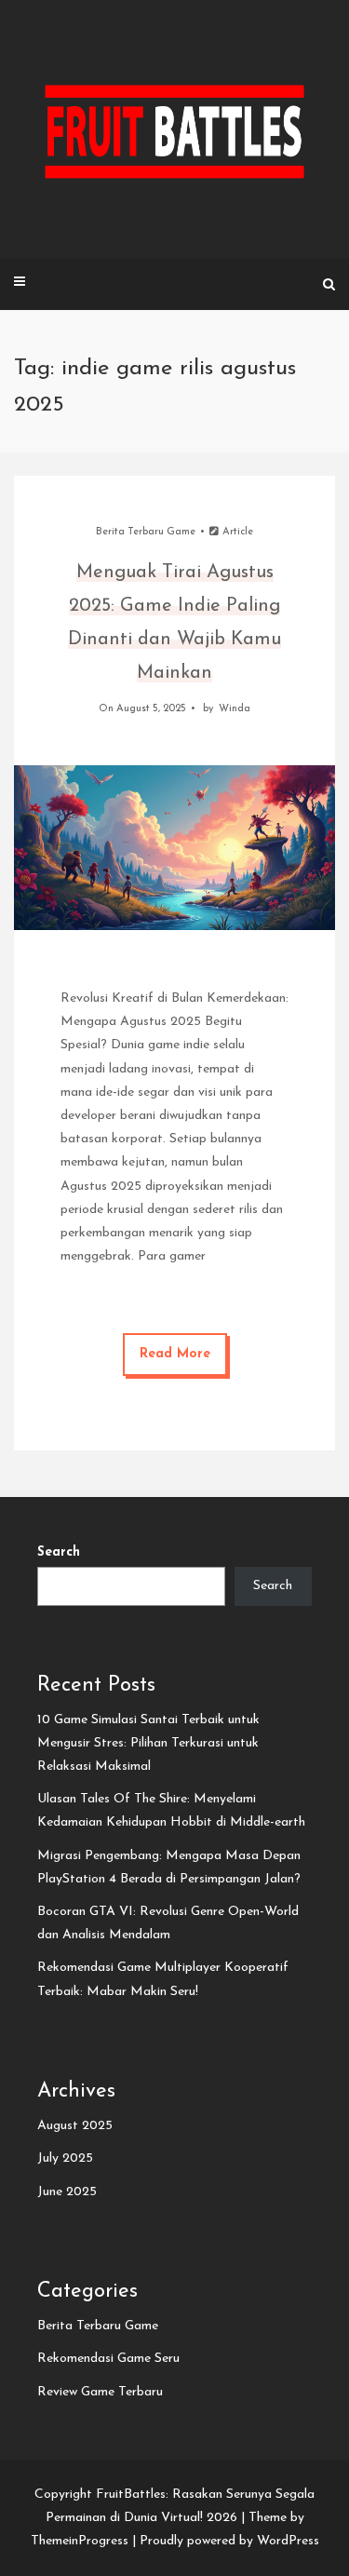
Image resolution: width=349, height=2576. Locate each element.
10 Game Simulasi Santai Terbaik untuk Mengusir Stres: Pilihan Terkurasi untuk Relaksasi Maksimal (148, 1743)
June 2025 (67, 2192)
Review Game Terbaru (100, 2392)
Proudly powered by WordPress (229, 2541)
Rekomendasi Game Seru (108, 2359)
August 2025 (75, 2126)
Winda (235, 709)
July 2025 (65, 2158)
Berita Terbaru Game (146, 532)
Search (59, 1552)
